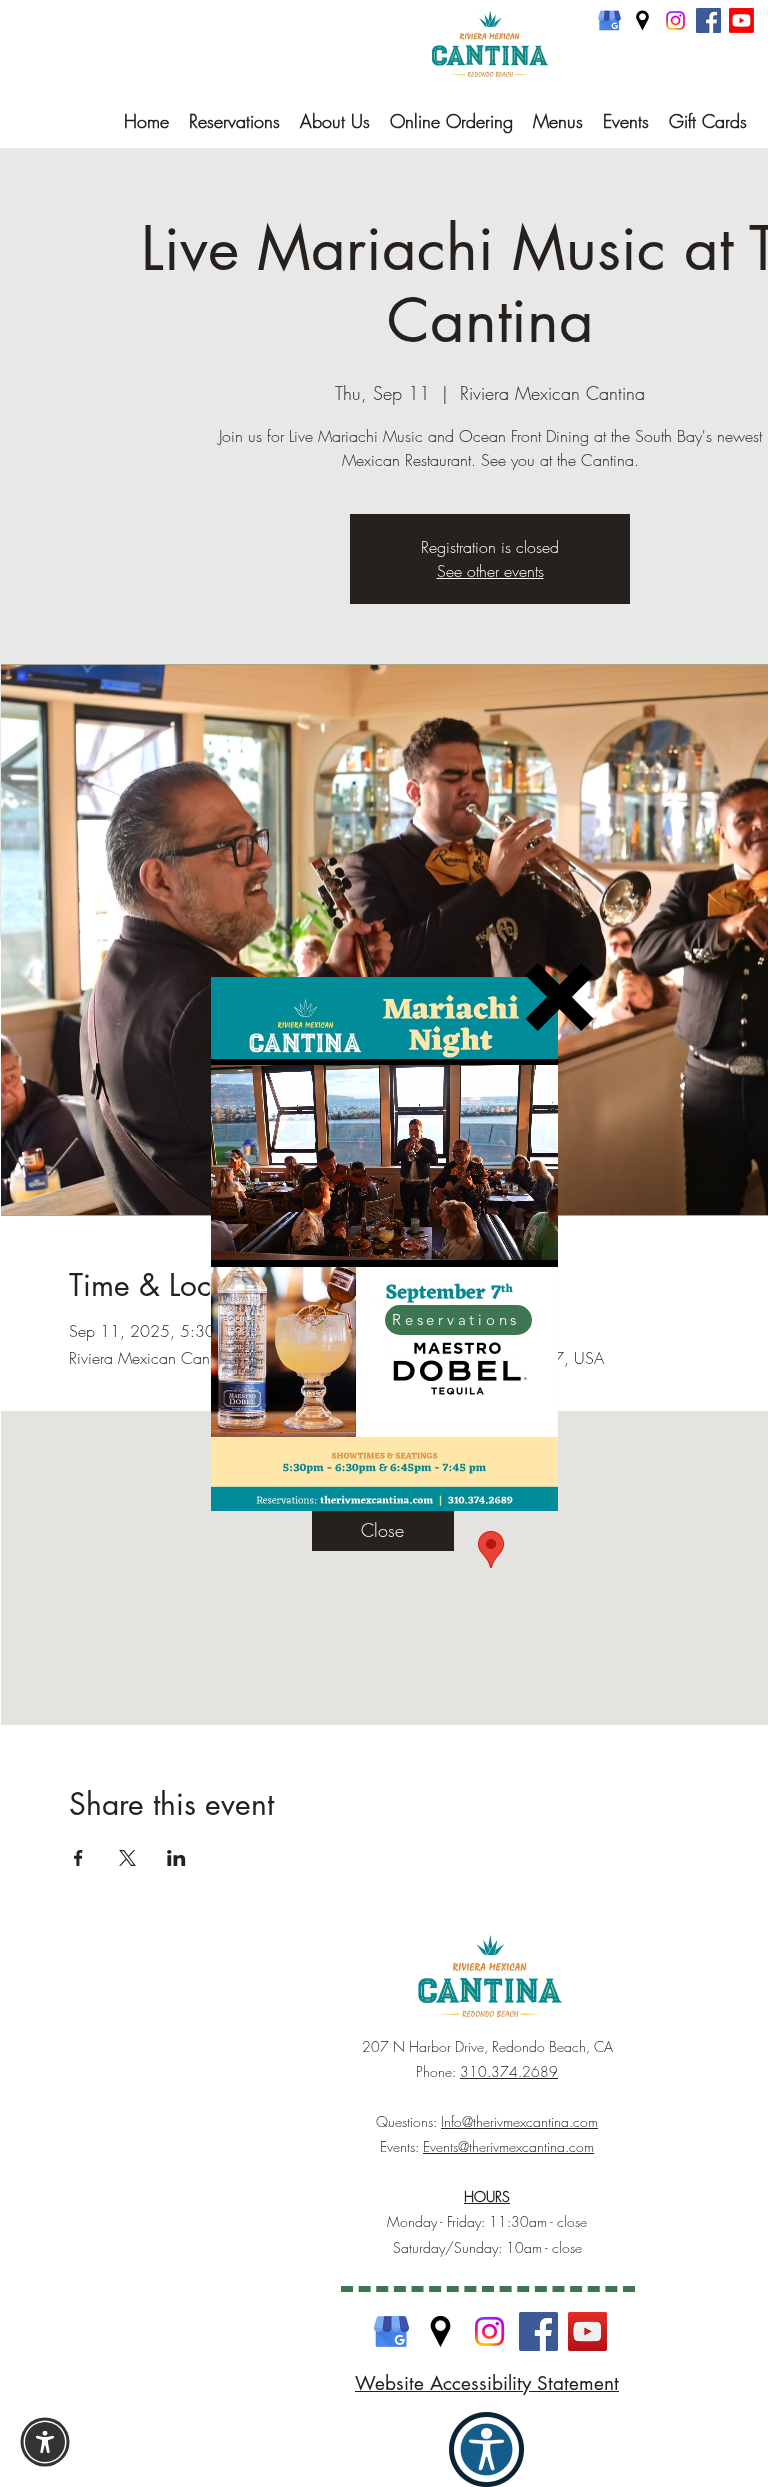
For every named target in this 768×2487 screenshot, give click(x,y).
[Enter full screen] (531, 1240)
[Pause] (237, 1240)
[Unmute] (271, 1240)
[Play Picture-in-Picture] (497, 1240)
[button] (559, 997)
